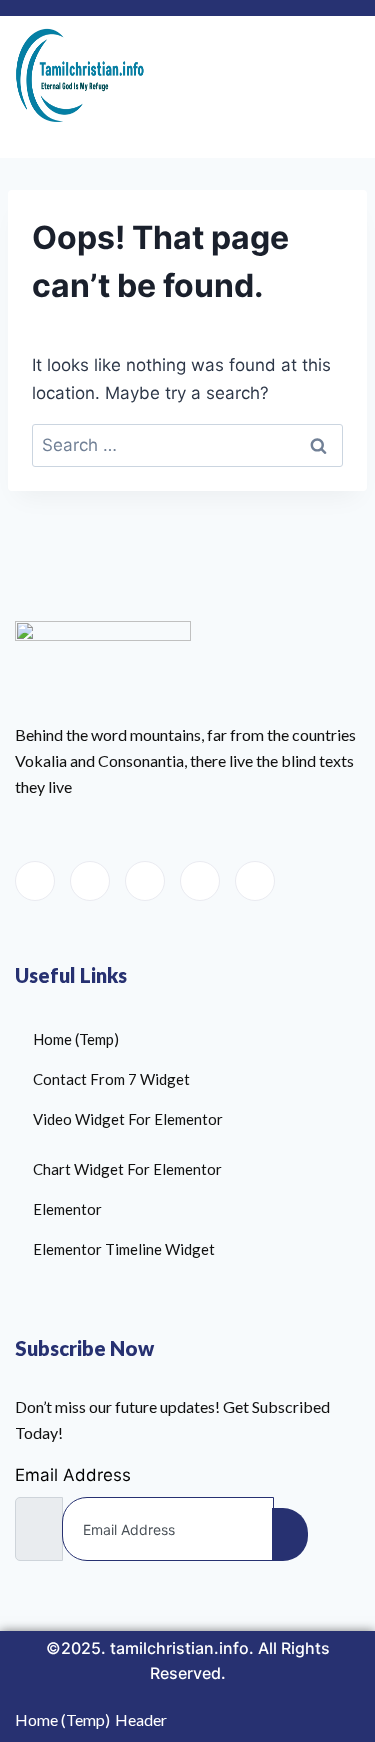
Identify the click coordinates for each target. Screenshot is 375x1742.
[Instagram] (255, 881)
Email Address (73, 1475)
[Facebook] (35, 881)
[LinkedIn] (145, 881)
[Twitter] (90, 881)
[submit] (290, 1534)
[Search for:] (187, 445)
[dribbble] (200, 881)
